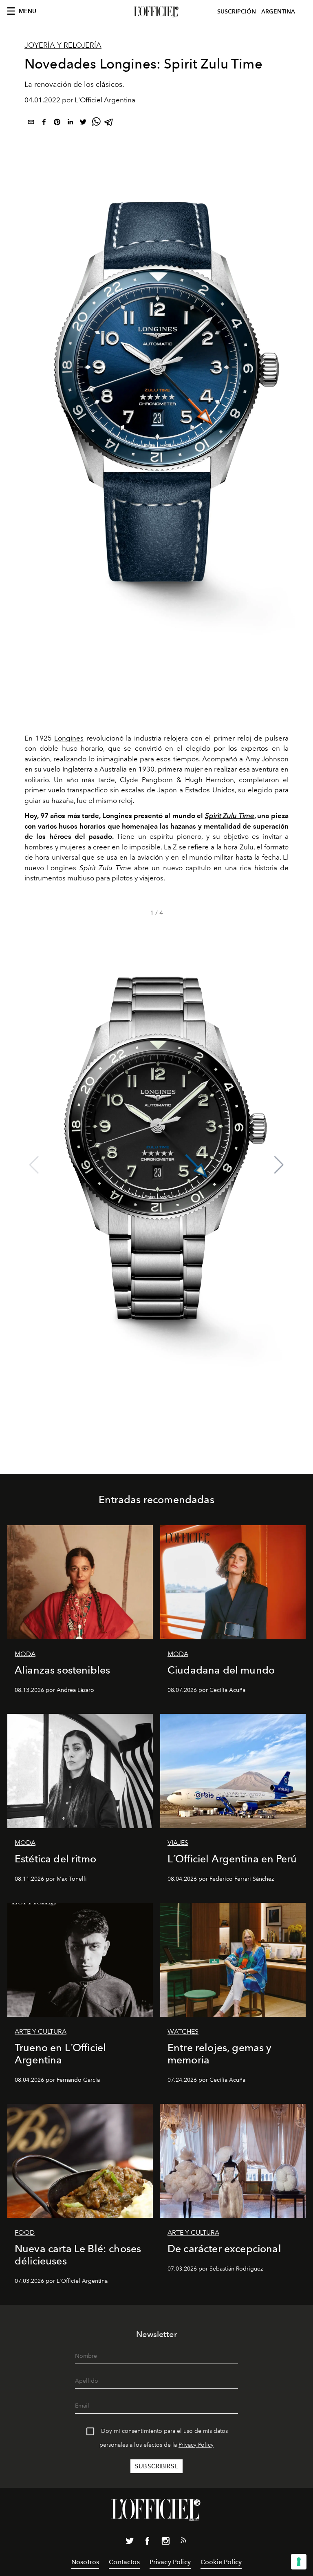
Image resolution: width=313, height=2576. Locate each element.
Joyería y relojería (63, 45)
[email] (31, 123)
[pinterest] (57, 123)
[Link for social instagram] (165, 2543)
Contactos (124, 2562)
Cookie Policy (221, 2562)
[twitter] (83, 123)
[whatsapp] (96, 123)
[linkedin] (70, 123)
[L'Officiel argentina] (156, 12)
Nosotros (85, 2562)
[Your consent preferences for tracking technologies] (299, 2562)
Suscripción (237, 12)
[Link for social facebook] (148, 2543)
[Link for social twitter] (130, 2543)
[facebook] (44, 123)
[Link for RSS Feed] (183, 2542)
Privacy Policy (196, 2445)
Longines (69, 738)
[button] (279, 1165)
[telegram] (109, 123)
